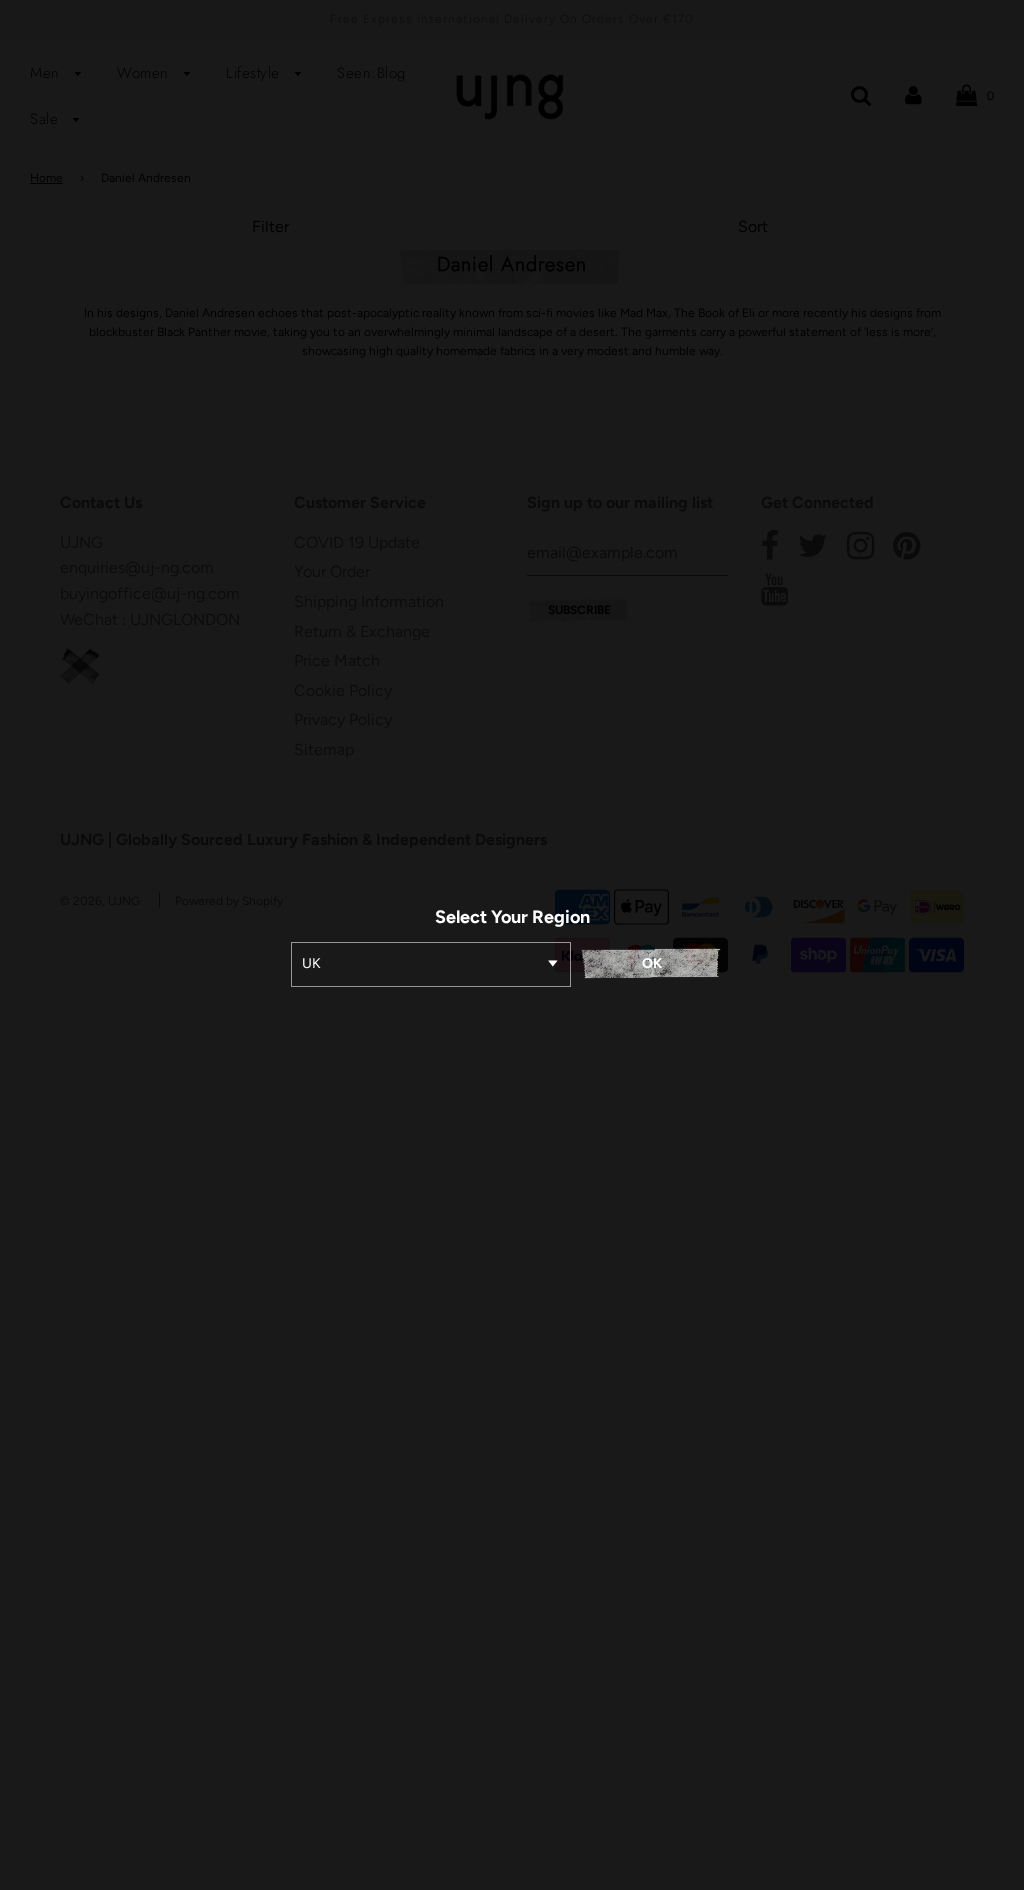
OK (652, 963)
